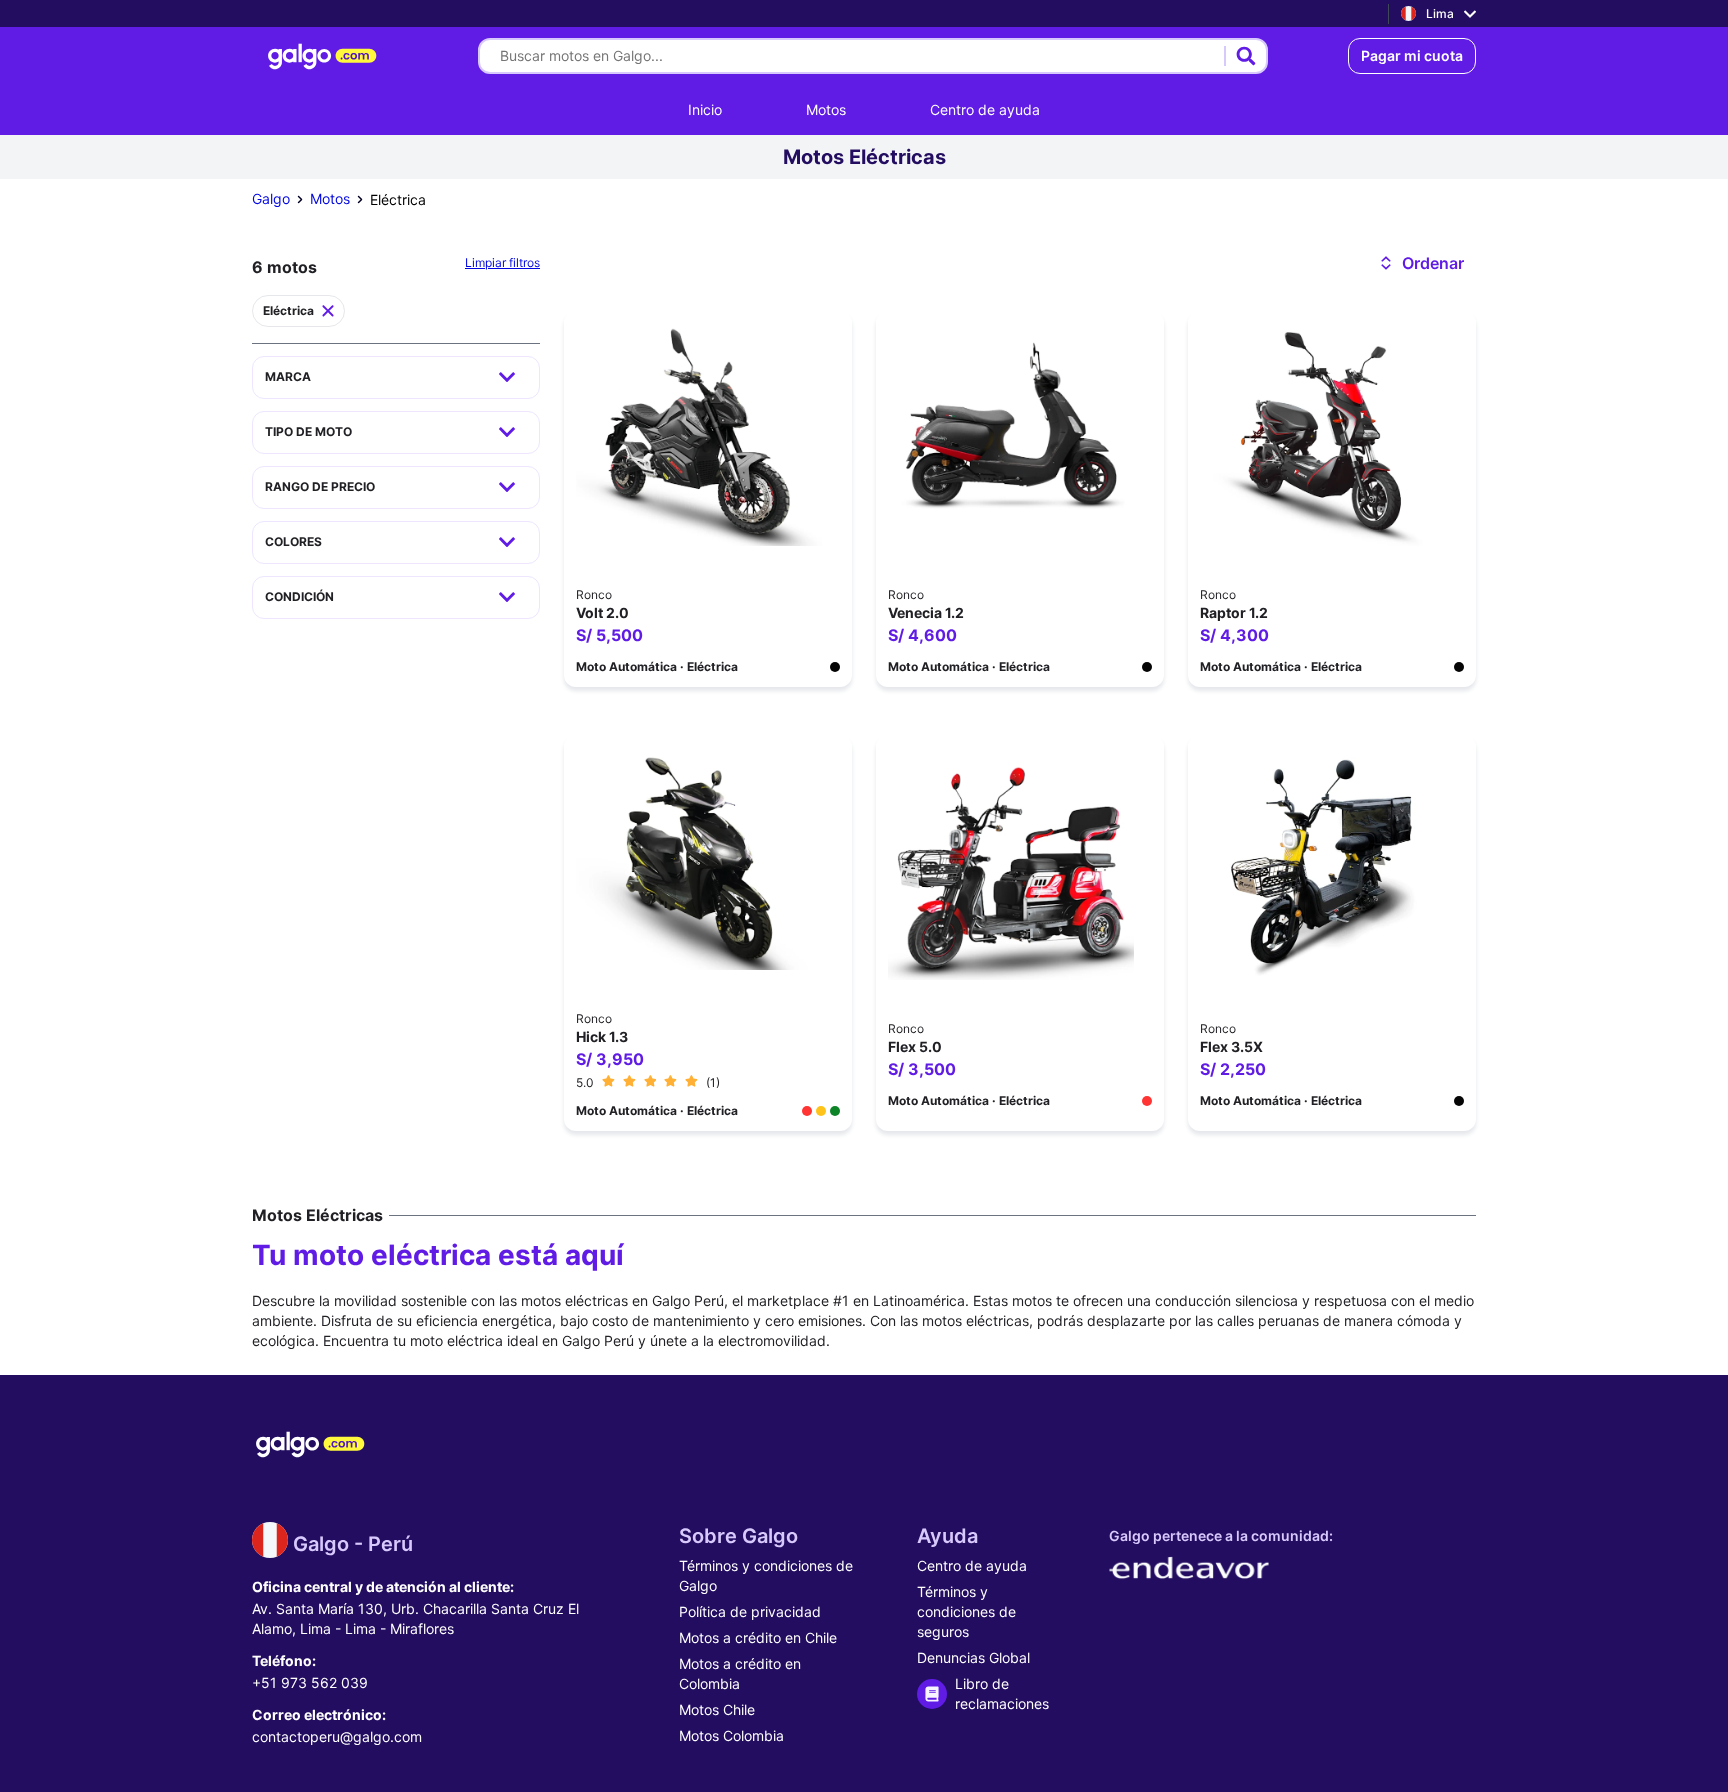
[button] (1420, 263)
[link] (325, 56)
